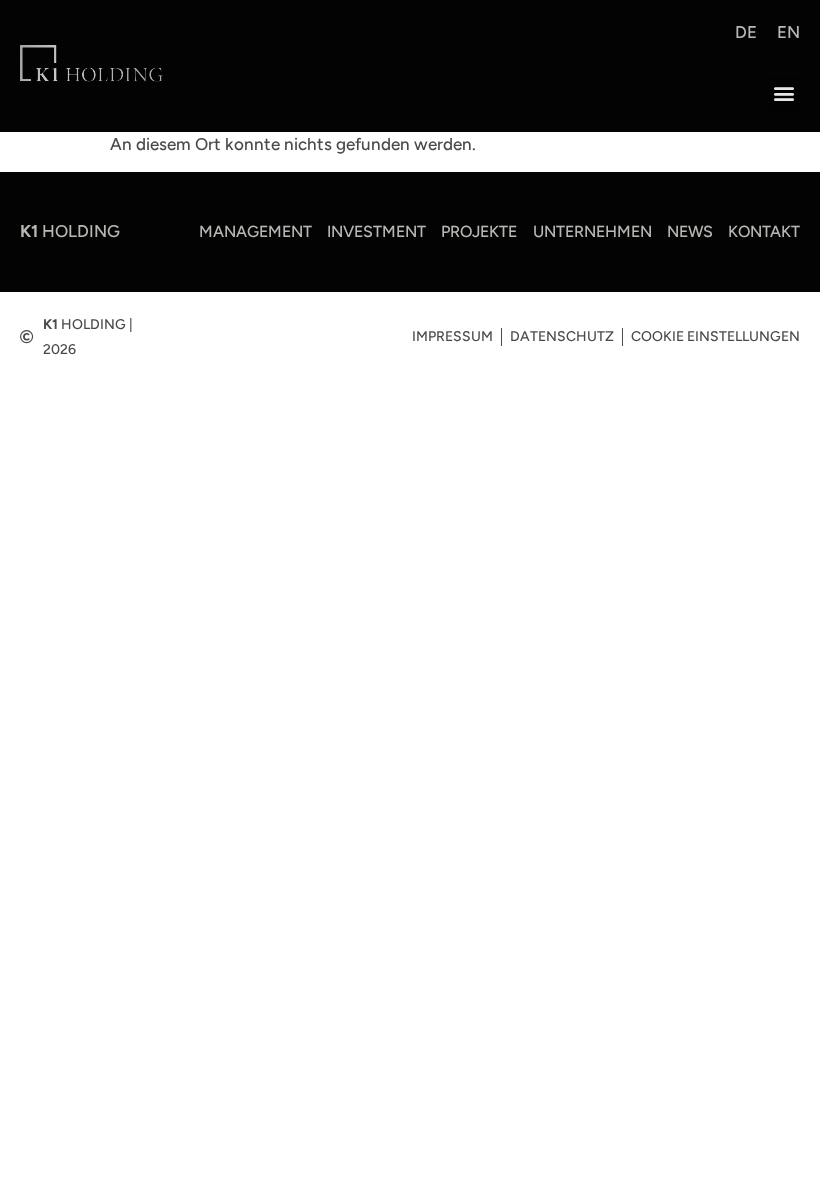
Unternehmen (592, 231)
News (690, 231)
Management (255, 231)
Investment (376, 231)
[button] (783, 93)
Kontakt (764, 231)
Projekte (479, 231)
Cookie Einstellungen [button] (715, 336)
